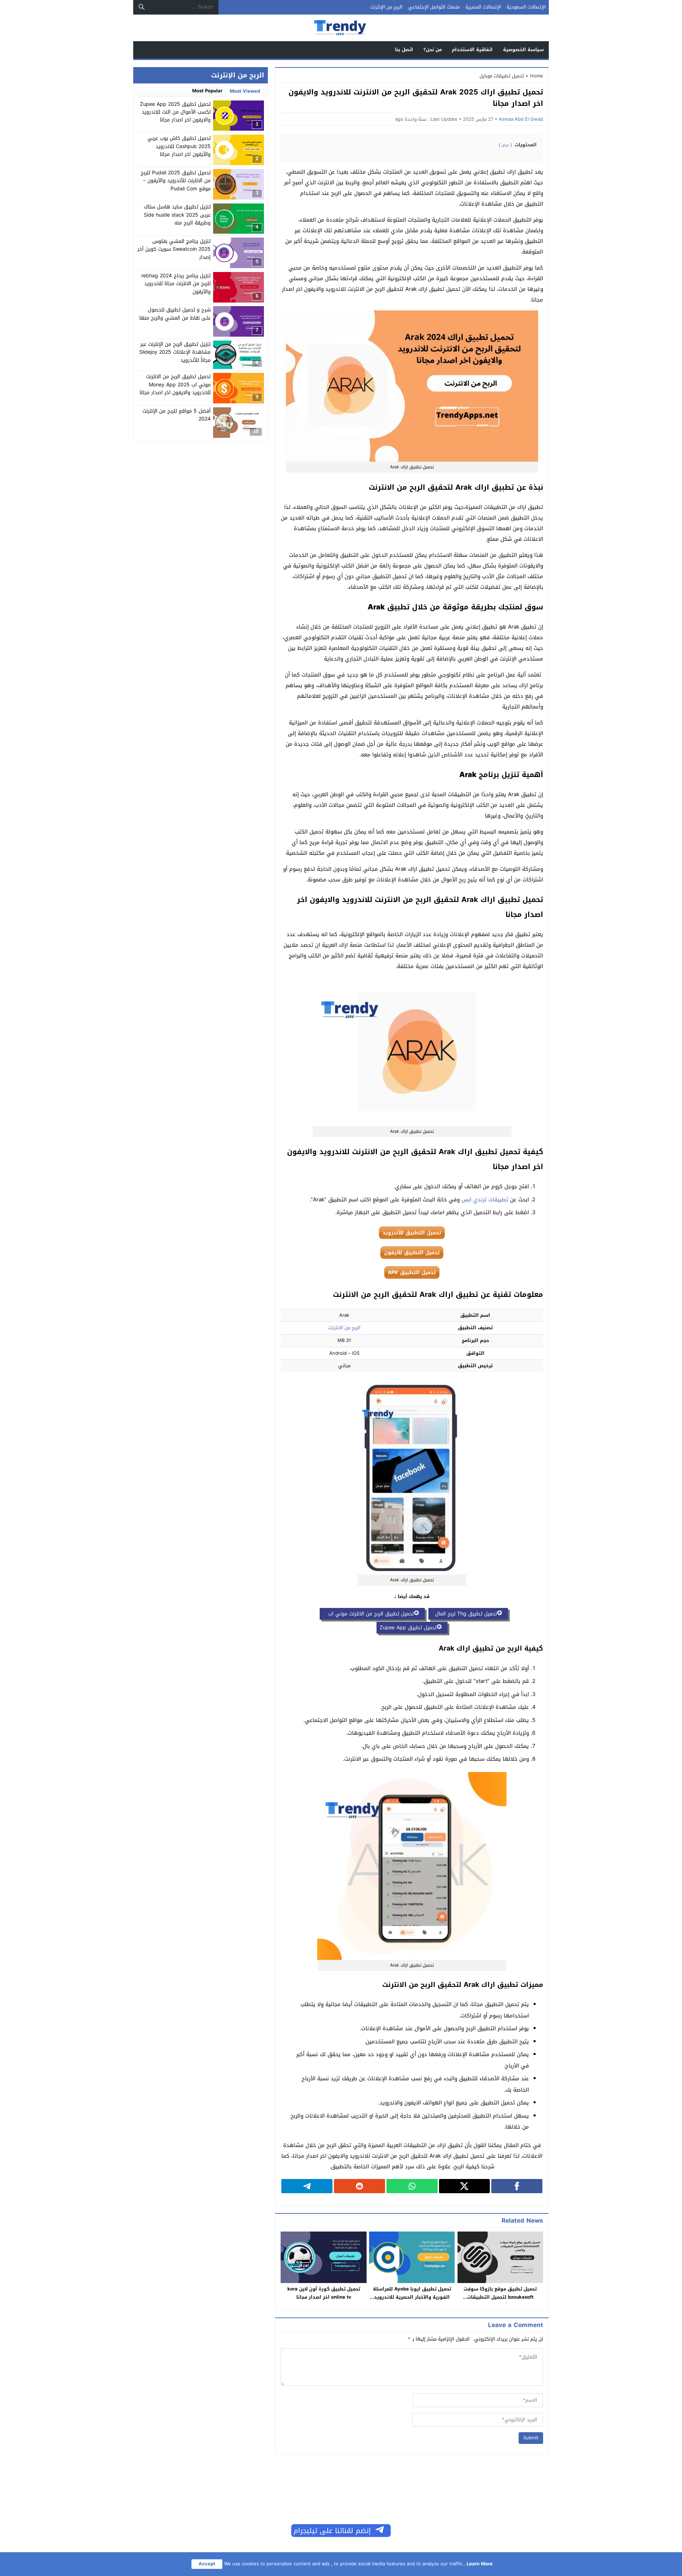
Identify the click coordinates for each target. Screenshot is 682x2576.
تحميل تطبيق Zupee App (408, 1628)
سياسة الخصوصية (523, 50)
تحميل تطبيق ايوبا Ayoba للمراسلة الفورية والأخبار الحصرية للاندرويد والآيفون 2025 (412, 2297)
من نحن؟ (433, 50)
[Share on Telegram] (307, 2186)
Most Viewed (245, 91)
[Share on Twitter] (465, 2186)
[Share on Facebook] (517, 2186)
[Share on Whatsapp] (412, 2186)
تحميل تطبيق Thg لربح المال (464, 1614)
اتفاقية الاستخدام (472, 50)
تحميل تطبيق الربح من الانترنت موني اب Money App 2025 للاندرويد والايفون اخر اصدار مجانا (175, 385)
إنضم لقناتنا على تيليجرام (332, 2531)
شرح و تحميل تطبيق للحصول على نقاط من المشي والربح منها (175, 314)
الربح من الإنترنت (386, 7)
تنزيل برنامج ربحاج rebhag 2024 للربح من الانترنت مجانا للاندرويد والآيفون (176, 284)
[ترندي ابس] (341, 28)
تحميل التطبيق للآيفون (412, 1253)
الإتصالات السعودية (526, 7)
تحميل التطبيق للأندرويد (412, 1233)
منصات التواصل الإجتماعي (434, 7)
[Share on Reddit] (359, 2186)
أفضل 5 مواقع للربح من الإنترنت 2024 (177, 415)
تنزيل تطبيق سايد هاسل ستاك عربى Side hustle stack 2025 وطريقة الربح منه (177, 215)
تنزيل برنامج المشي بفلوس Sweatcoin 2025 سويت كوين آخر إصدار (174, 249)
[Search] (142, 7)
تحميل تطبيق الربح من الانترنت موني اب (368, 1614)
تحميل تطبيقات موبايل (502, 76)
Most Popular (207, 91)
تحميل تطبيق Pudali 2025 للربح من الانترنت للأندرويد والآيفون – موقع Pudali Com (176, 181)
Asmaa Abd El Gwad (521, 119)
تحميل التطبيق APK (412, 1273)
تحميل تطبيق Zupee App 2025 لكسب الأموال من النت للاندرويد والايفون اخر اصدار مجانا (175, 112)
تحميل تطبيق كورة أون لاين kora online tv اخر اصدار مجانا (324, 2293)
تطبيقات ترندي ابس (485, 1200)
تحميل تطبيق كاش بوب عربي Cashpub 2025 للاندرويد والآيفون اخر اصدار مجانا (179, 146)
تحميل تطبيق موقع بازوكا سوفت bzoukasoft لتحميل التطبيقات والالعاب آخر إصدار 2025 (500, 2297)
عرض (505, 145)
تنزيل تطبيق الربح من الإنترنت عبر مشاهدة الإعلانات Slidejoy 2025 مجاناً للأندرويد (175, 352)
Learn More (480, 2564)
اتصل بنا (404, 50)
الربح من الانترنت (344, 1328)
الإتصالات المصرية (483, 7)
